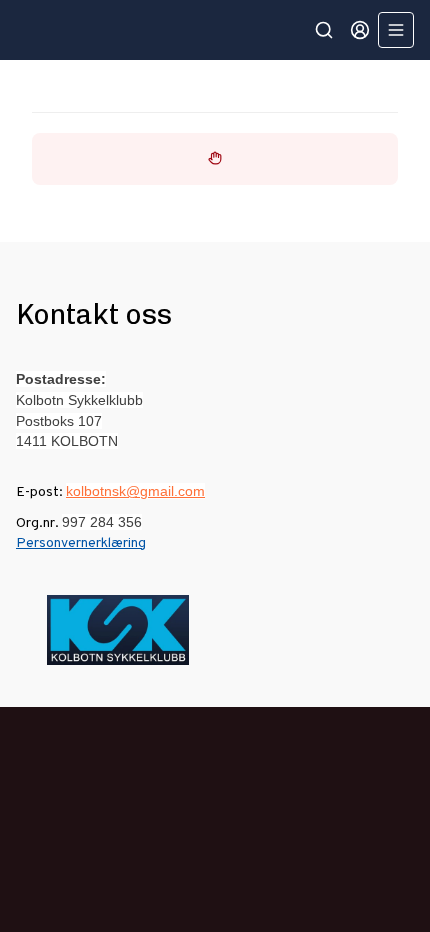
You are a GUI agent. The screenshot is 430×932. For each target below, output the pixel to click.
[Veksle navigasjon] (396, 30)
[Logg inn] (360, 30)
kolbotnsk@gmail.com (135, 491)
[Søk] (324, 30)
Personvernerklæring (81, 543)
